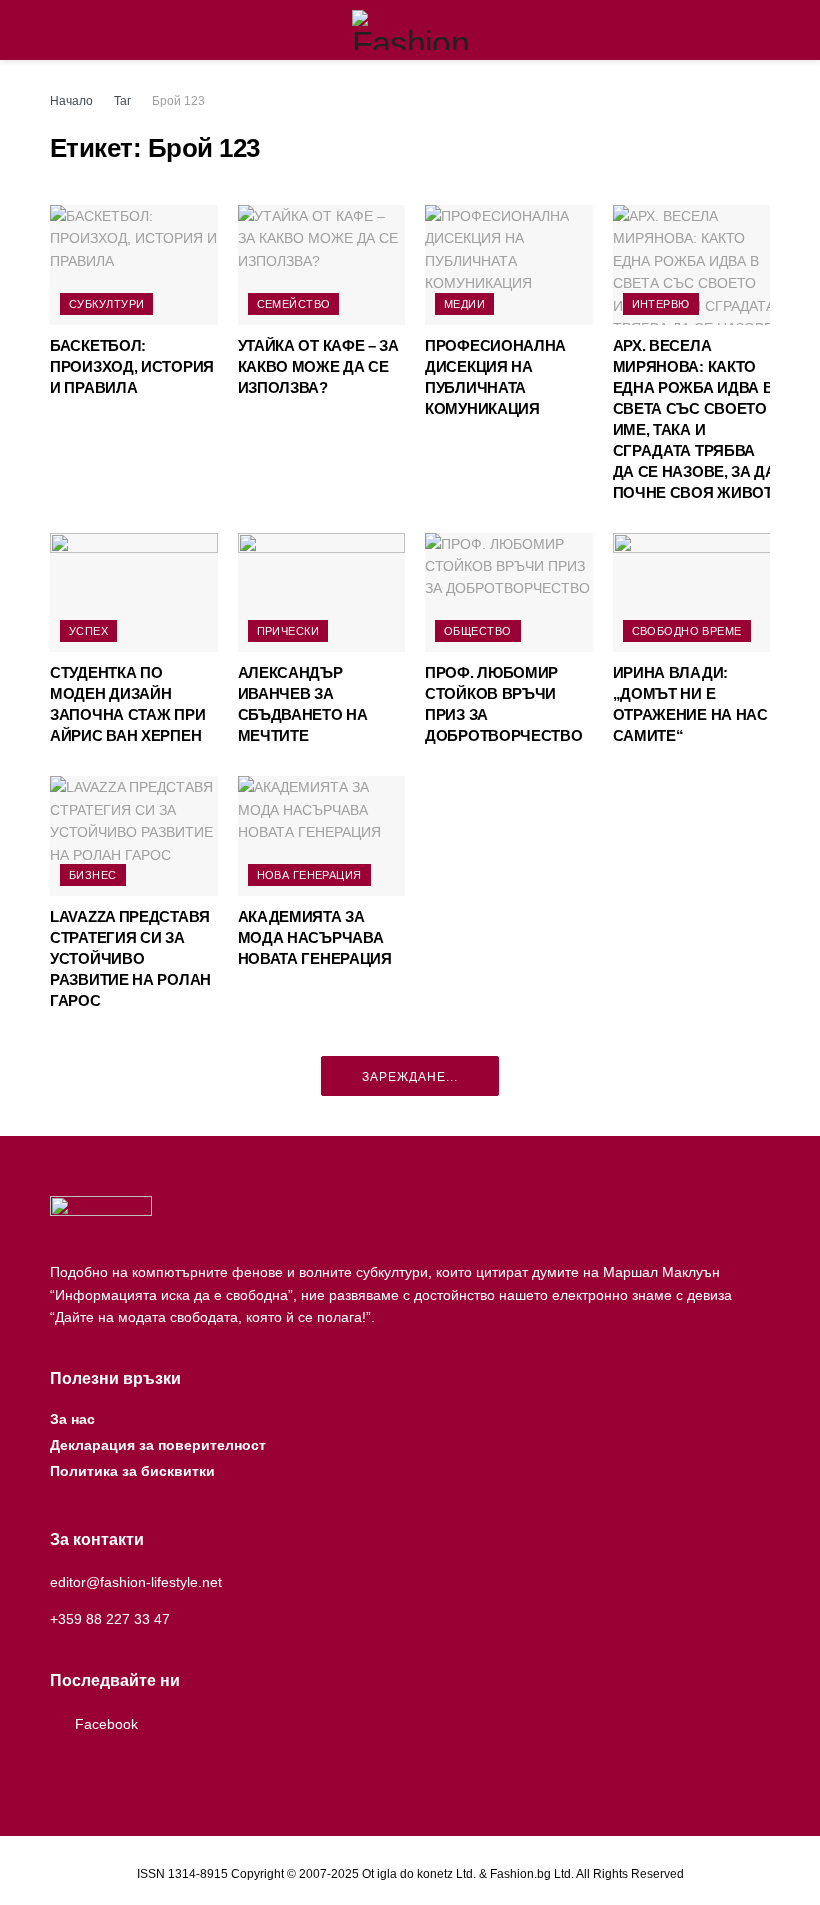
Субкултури (106, 304)
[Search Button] (761, 30)
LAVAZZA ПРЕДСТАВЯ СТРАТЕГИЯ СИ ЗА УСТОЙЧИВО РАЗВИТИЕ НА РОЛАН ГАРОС (130, 958)
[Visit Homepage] (410, 30)
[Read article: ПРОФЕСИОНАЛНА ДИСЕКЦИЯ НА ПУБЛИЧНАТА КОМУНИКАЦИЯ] (509, 265)
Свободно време (687, 631)
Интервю (661, 304)
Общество (478, 631)
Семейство (294, 304)
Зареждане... (410, 1077)
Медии (464, 304)
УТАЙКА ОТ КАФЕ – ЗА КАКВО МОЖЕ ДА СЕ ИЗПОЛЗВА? (318, 366)
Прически (288, 631)
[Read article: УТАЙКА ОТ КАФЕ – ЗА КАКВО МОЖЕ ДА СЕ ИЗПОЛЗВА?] (322, 265)
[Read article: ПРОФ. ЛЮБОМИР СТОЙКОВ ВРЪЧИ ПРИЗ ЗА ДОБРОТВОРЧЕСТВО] (509, 593)
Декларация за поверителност (158, 1445)
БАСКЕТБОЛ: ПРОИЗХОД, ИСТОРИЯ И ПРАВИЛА (132, 366)
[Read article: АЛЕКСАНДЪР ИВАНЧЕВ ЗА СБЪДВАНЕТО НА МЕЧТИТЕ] (322, 593)
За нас (72, 1419)
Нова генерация (309, 875)
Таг (122, 101)
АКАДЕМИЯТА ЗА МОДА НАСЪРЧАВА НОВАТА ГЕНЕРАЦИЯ (315, 937)
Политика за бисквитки (132, 1471)
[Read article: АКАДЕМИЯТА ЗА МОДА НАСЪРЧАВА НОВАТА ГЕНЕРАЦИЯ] (322, 836)
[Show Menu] (58, 30)
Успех (88, 631)
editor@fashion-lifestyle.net (136, 1582)
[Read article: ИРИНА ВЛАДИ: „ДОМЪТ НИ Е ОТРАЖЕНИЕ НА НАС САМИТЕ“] (697, 593)
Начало (71, 101)
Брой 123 (178, 101)
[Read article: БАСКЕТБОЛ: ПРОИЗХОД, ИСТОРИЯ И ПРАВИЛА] (134, 265)
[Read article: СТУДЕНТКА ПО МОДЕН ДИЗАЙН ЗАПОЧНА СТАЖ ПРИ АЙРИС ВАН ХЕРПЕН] (134, 593)
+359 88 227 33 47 (110, 1619)
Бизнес (93, 875)
